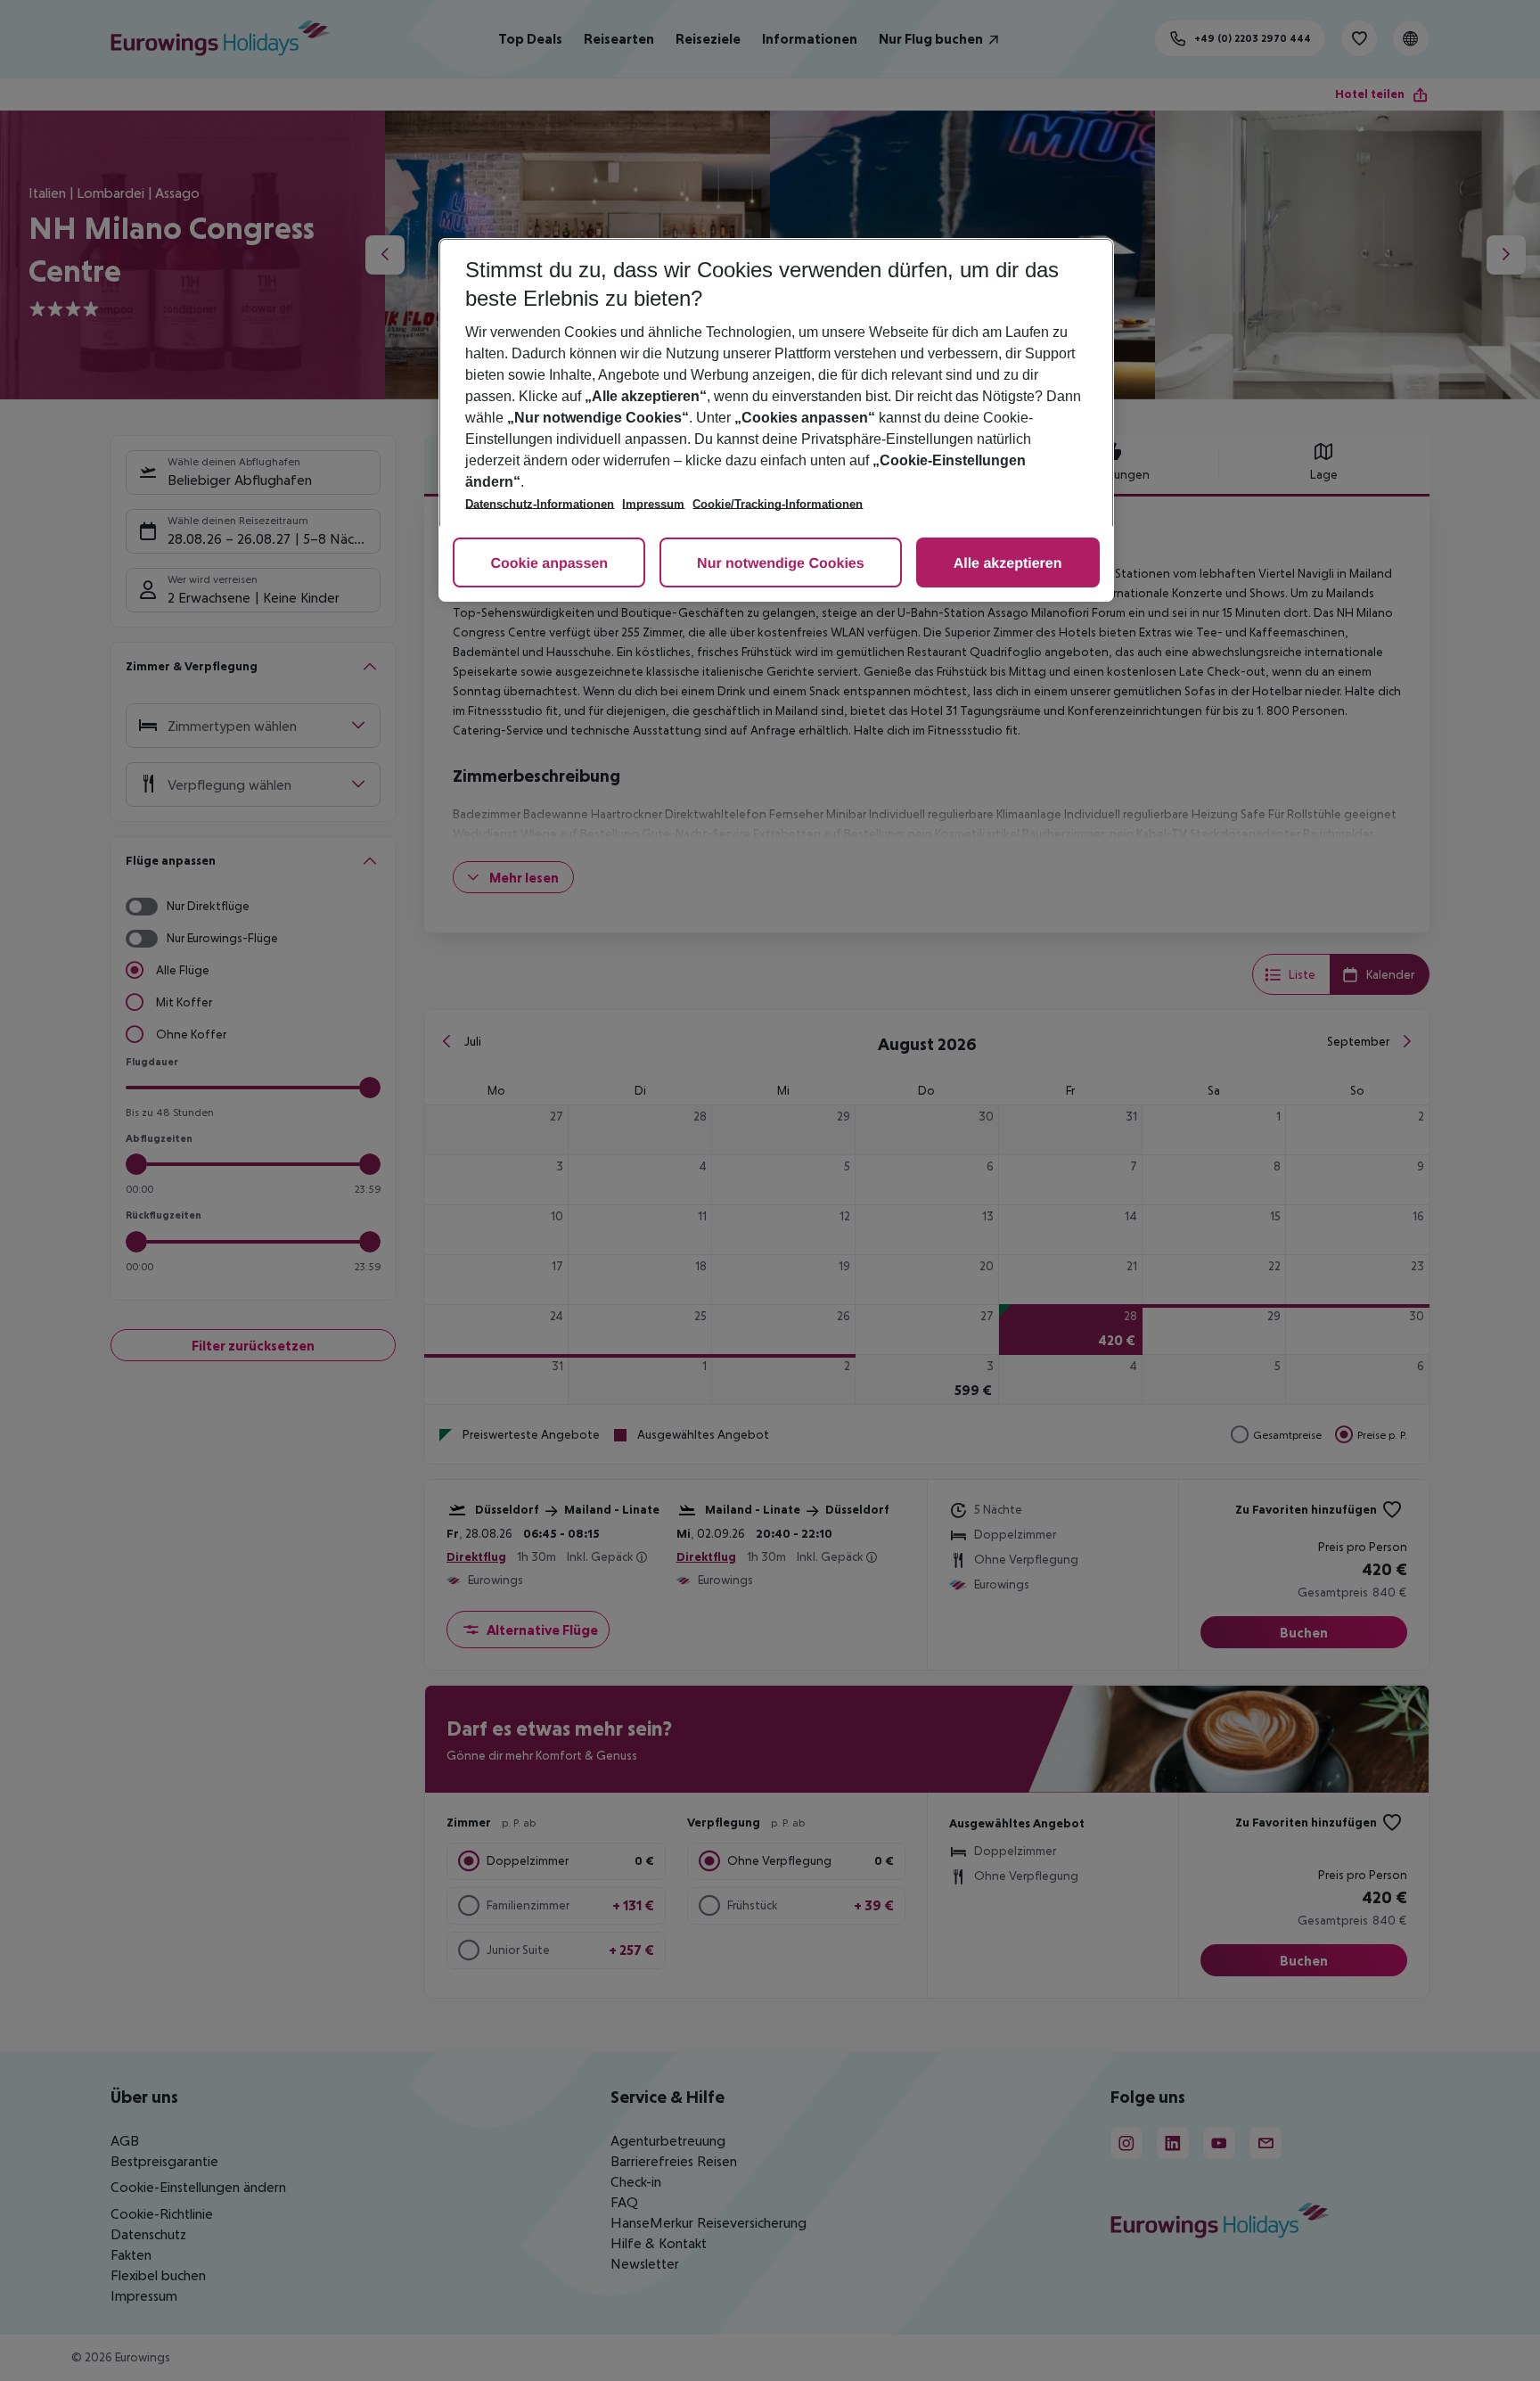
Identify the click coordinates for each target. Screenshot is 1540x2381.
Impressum (653, 504)
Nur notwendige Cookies (781, 564)
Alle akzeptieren (1008, 564)
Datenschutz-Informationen (540, 504)
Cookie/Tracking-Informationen (778, 504)
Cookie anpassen (549, 564)
